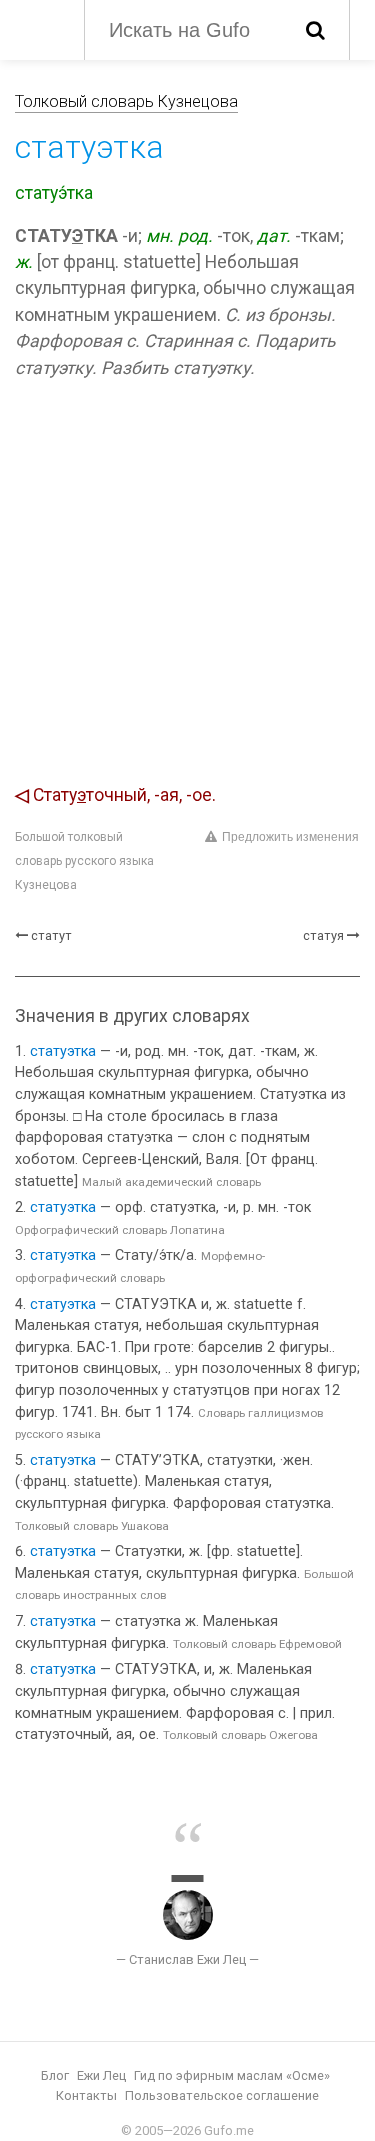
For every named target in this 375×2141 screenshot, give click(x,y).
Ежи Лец (101, 2075)
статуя (323, 935)
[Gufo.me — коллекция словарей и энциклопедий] (39, 28)
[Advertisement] (187, 584)
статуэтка (63, 1051)
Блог (55, 2075)
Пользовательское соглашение (222, 2095)
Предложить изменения (290, 837)
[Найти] (315, 30)
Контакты (86, 2095)
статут (51, 935)
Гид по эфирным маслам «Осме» (232, 2075)
